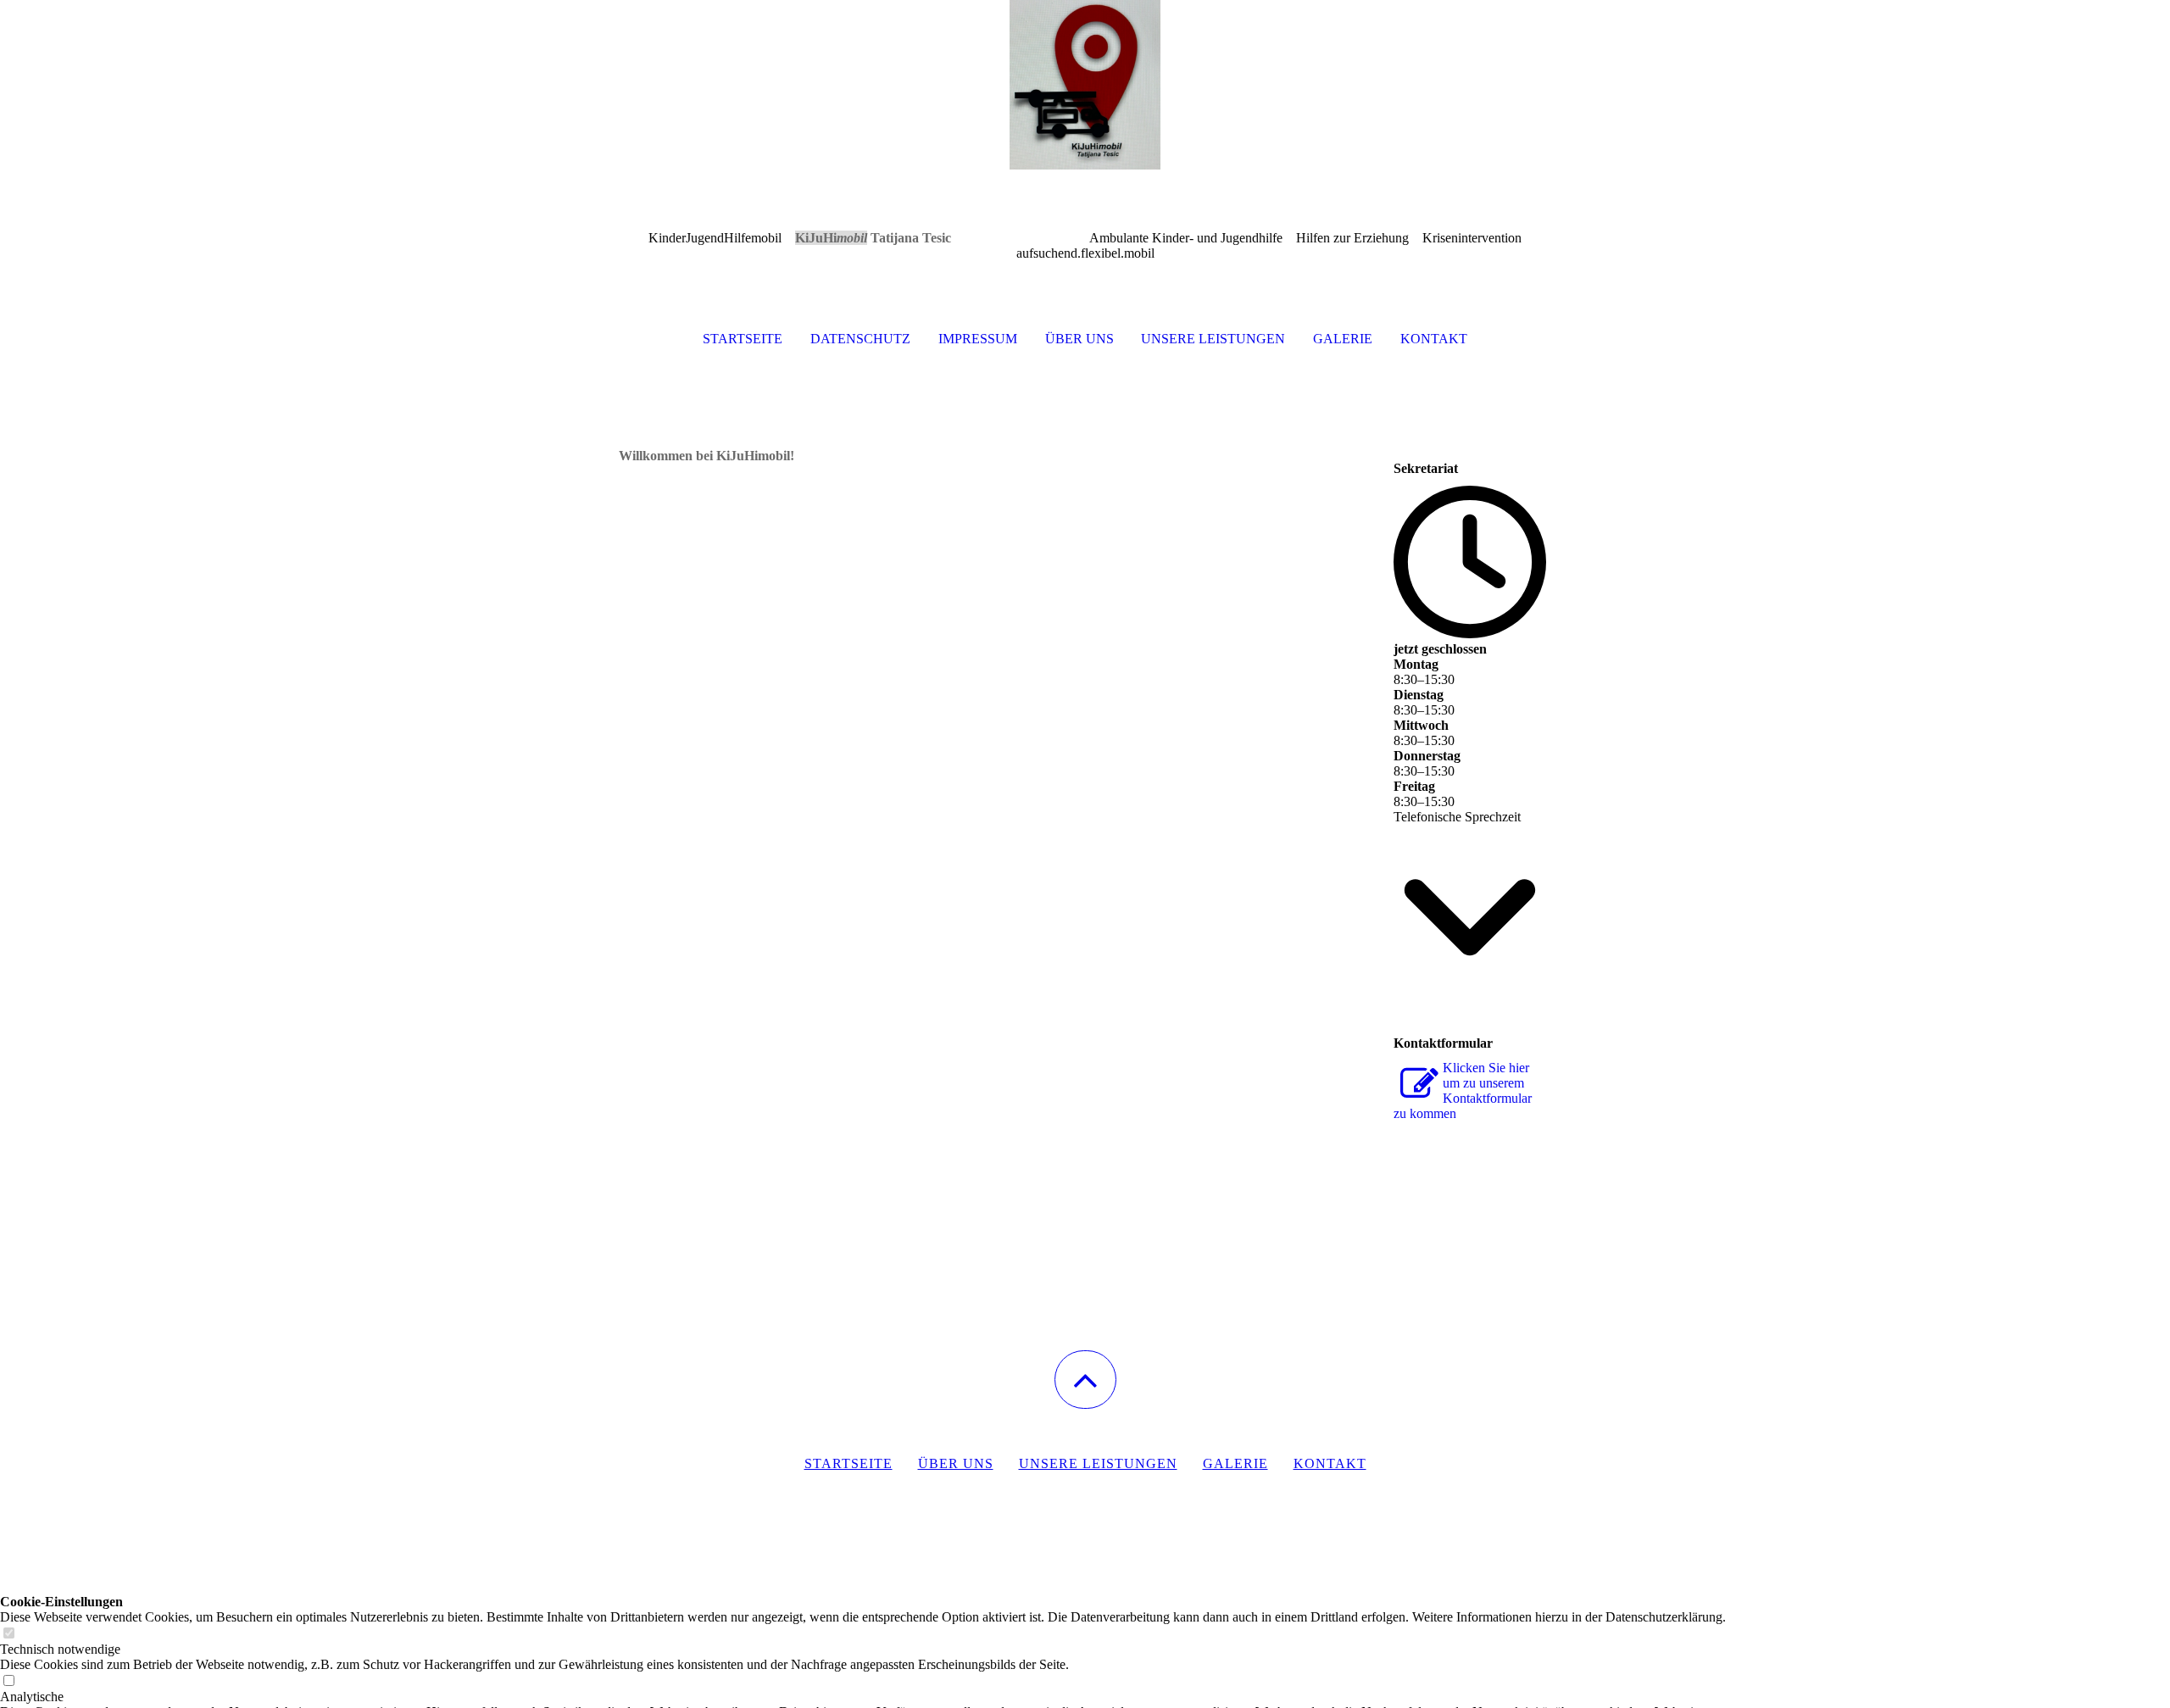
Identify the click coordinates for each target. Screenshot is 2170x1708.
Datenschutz (860, 339)
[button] (1085, 1380)
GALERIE (1343, 339)
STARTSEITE (743, 339)
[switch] (8, 1634)
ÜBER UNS (1079, 339)
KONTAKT (1434, 339)
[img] (1085, 85)
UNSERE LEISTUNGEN (1213, 339)
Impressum (978, 339)
